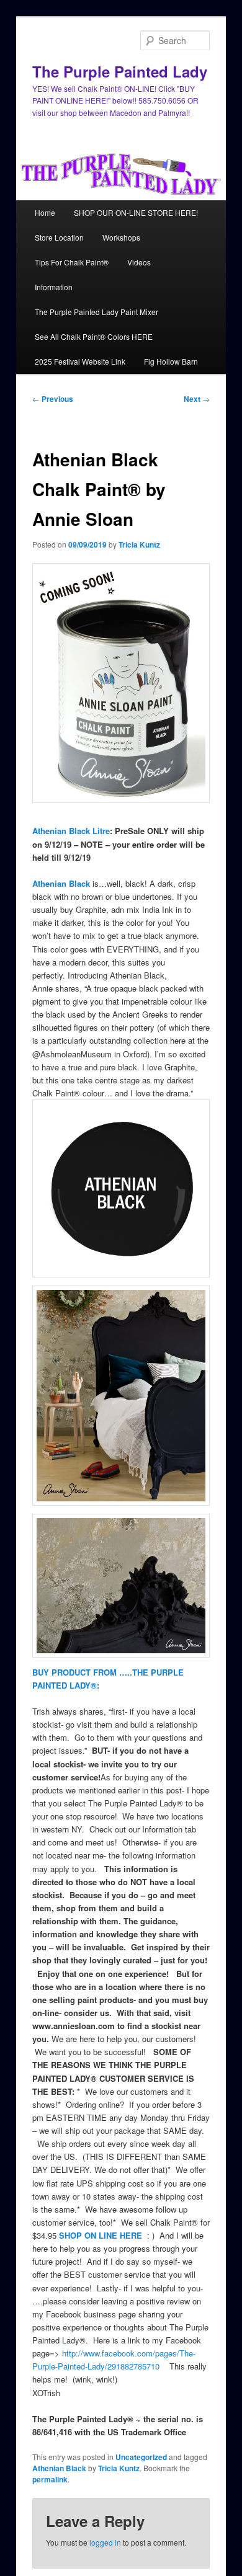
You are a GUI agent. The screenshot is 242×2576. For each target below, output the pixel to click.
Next (197, 399)
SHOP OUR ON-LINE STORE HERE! (136, 212)
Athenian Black (61, 883)
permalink (50, 2479)
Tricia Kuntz (139, 544)
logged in (105, 2542)
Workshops (121, 237)
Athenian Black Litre (71, 831)
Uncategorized (141, 2457)
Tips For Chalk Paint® (72, 262)
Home (45, 212)
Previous (53, 399)
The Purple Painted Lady (120, 71)
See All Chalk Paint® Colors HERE (94, 336)
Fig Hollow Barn (171, 361)
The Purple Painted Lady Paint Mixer (96, 312)
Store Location (59, 237)
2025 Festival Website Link (80, 361)
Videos (139, 262)
